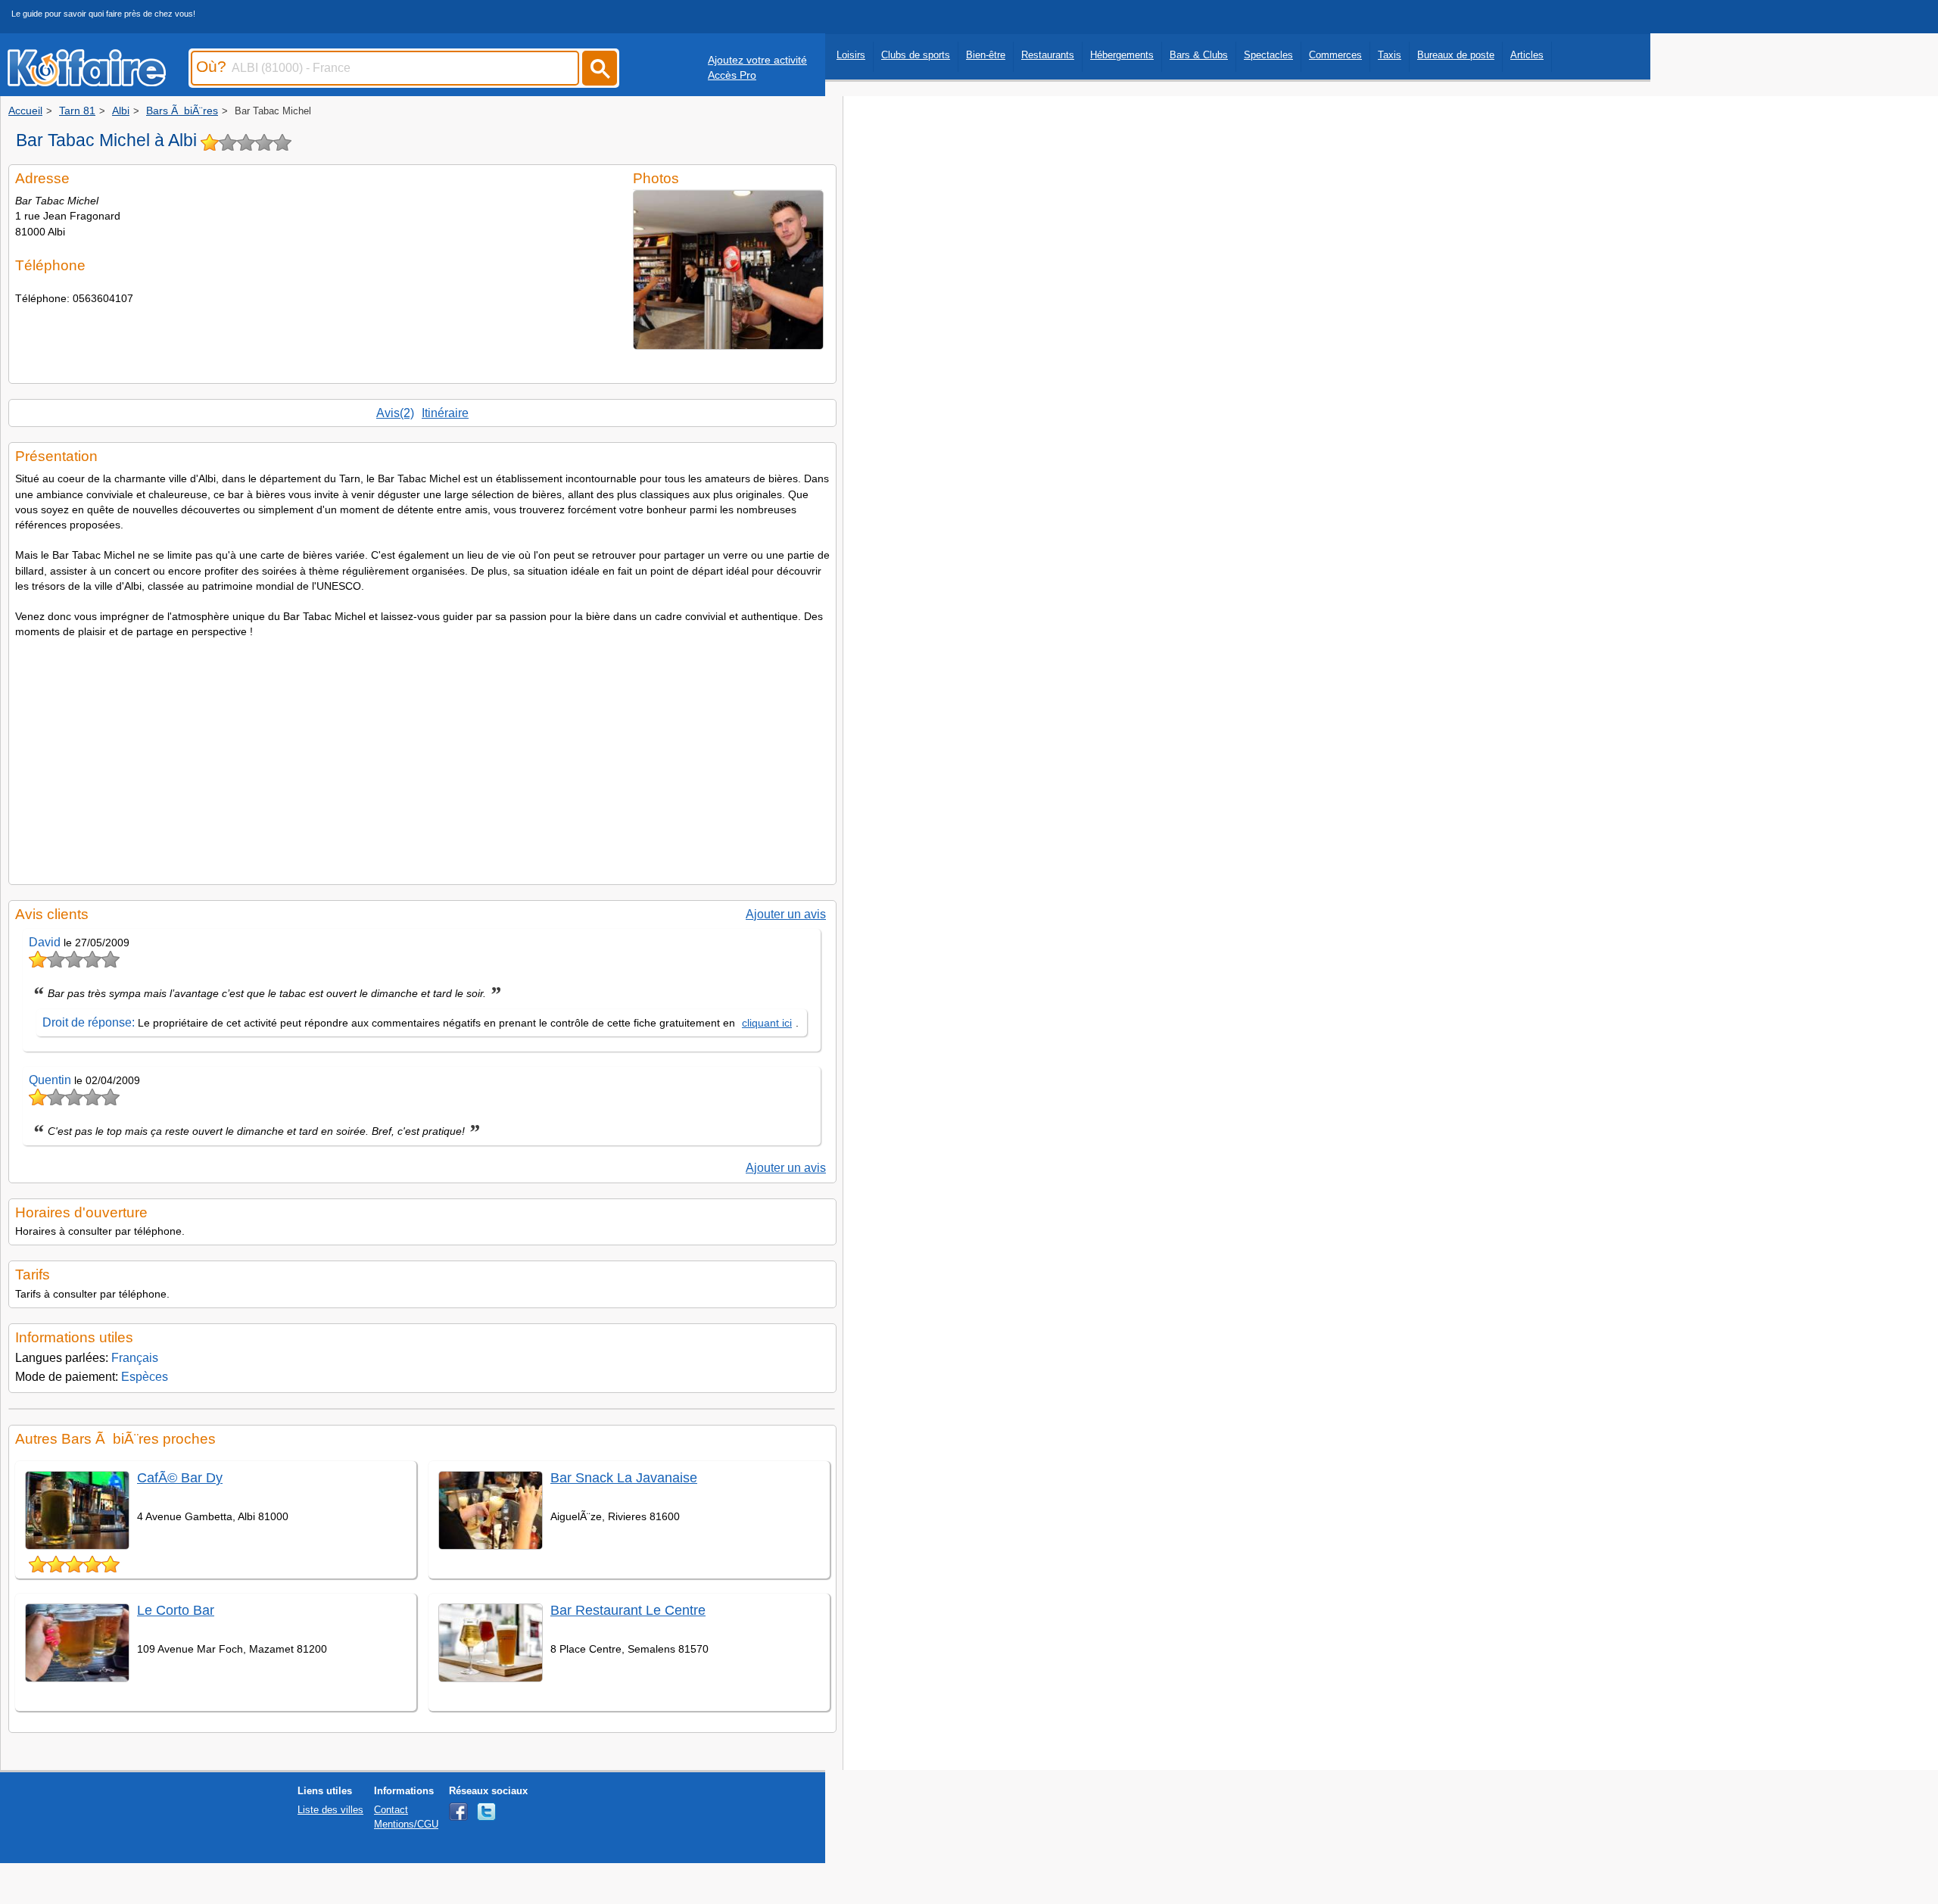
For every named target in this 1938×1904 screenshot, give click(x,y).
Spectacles (1268, 55)
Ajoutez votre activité (757, 60)
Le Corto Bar (176, 1610)
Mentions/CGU (406, 1824)
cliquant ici (767, 1023)
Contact (391, 1810)
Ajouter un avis (786, 914)
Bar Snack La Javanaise (624, 1478)
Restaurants (1048, 55)
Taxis (1390, 55)
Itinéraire (445, 413)
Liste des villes (330, 1810)
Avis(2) (395, 413)
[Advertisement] (422, 757)
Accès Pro (732, 75)
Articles (1527, 55)
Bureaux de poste (1456, 55)
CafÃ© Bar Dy (180, 1478)
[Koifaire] (87, 82)
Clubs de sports (916, 55)
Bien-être (986, 55)
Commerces (1335, 55)
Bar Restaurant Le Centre (628, 1610)
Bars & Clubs (1199, 55)
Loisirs (851, 55)
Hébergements (1122, 55)
